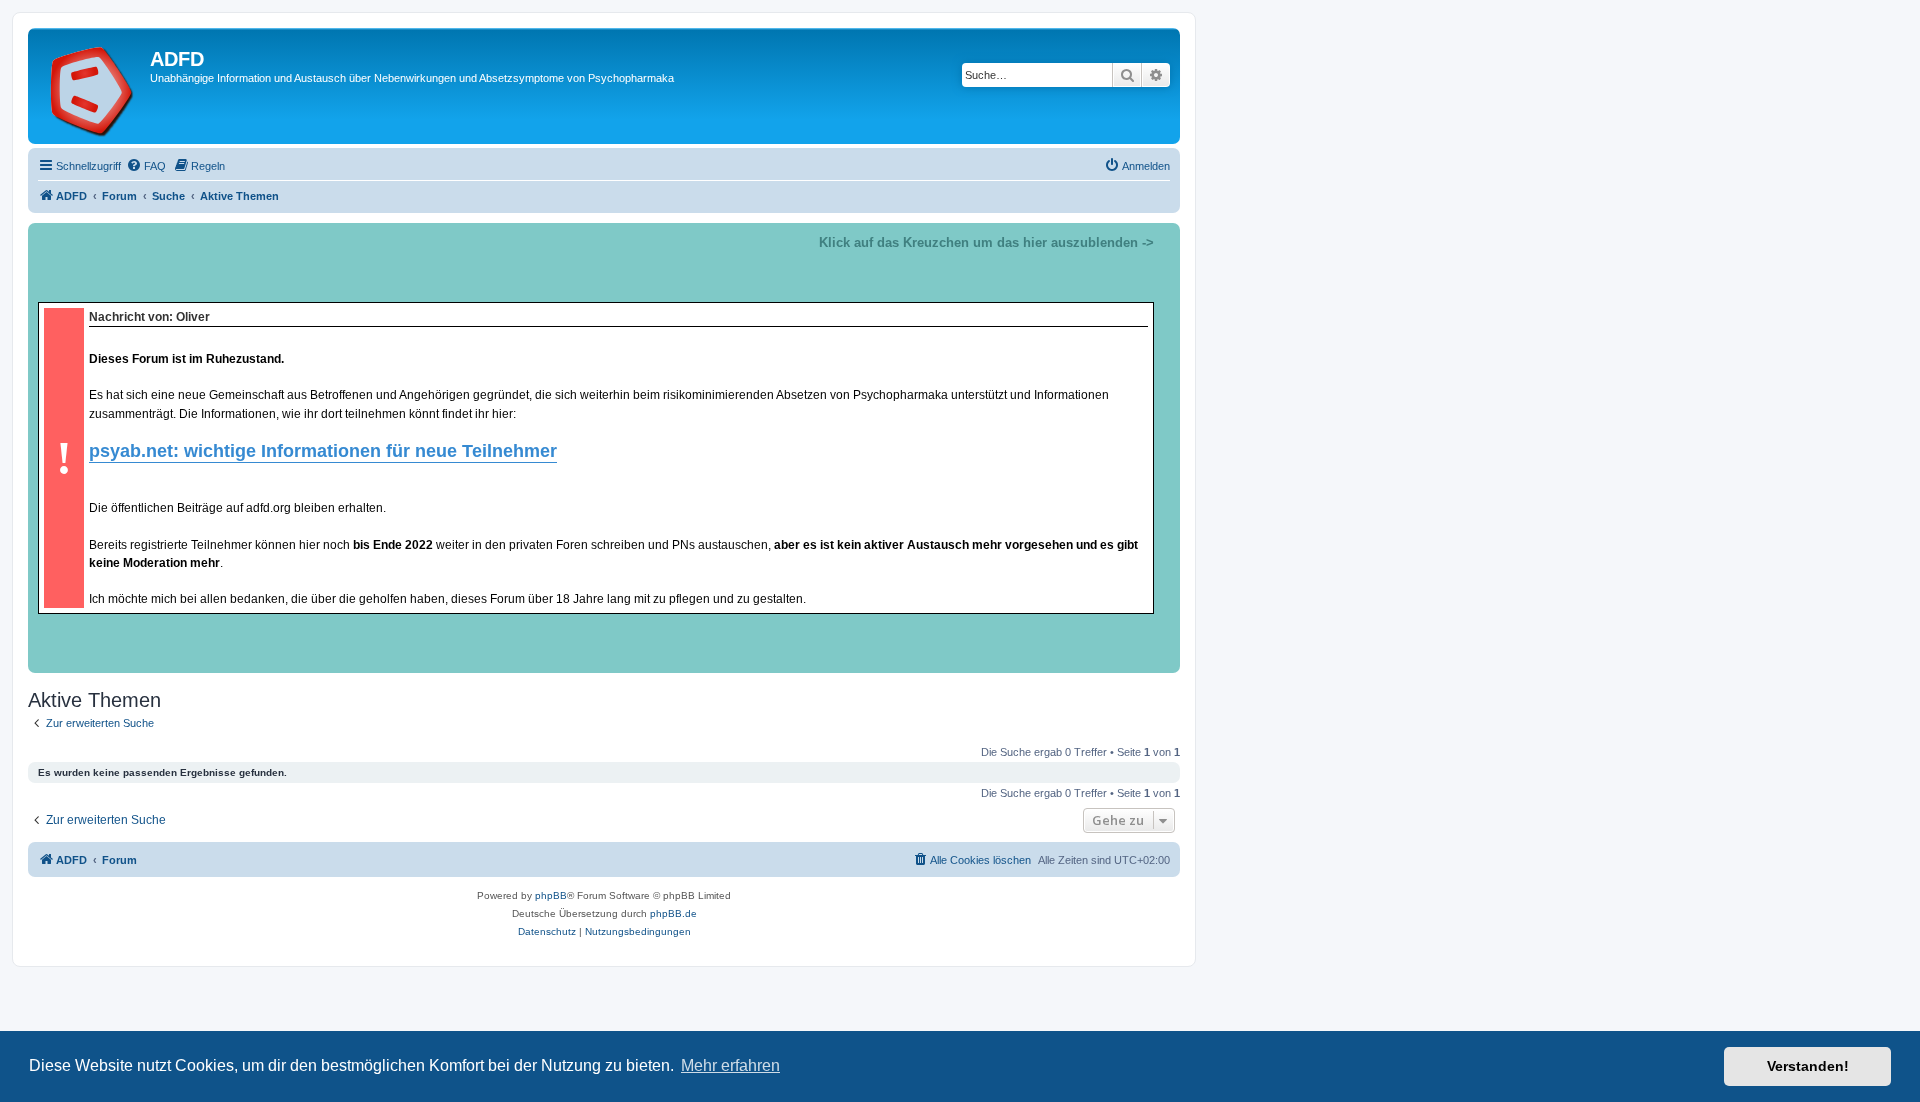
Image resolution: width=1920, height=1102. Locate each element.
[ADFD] (91, 86)
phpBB (551, 895)
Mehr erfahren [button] (730, 1065)
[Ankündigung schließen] (1164, 239)
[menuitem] (146, 166)
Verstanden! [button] (1808, 1066)
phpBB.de (673, 913)
